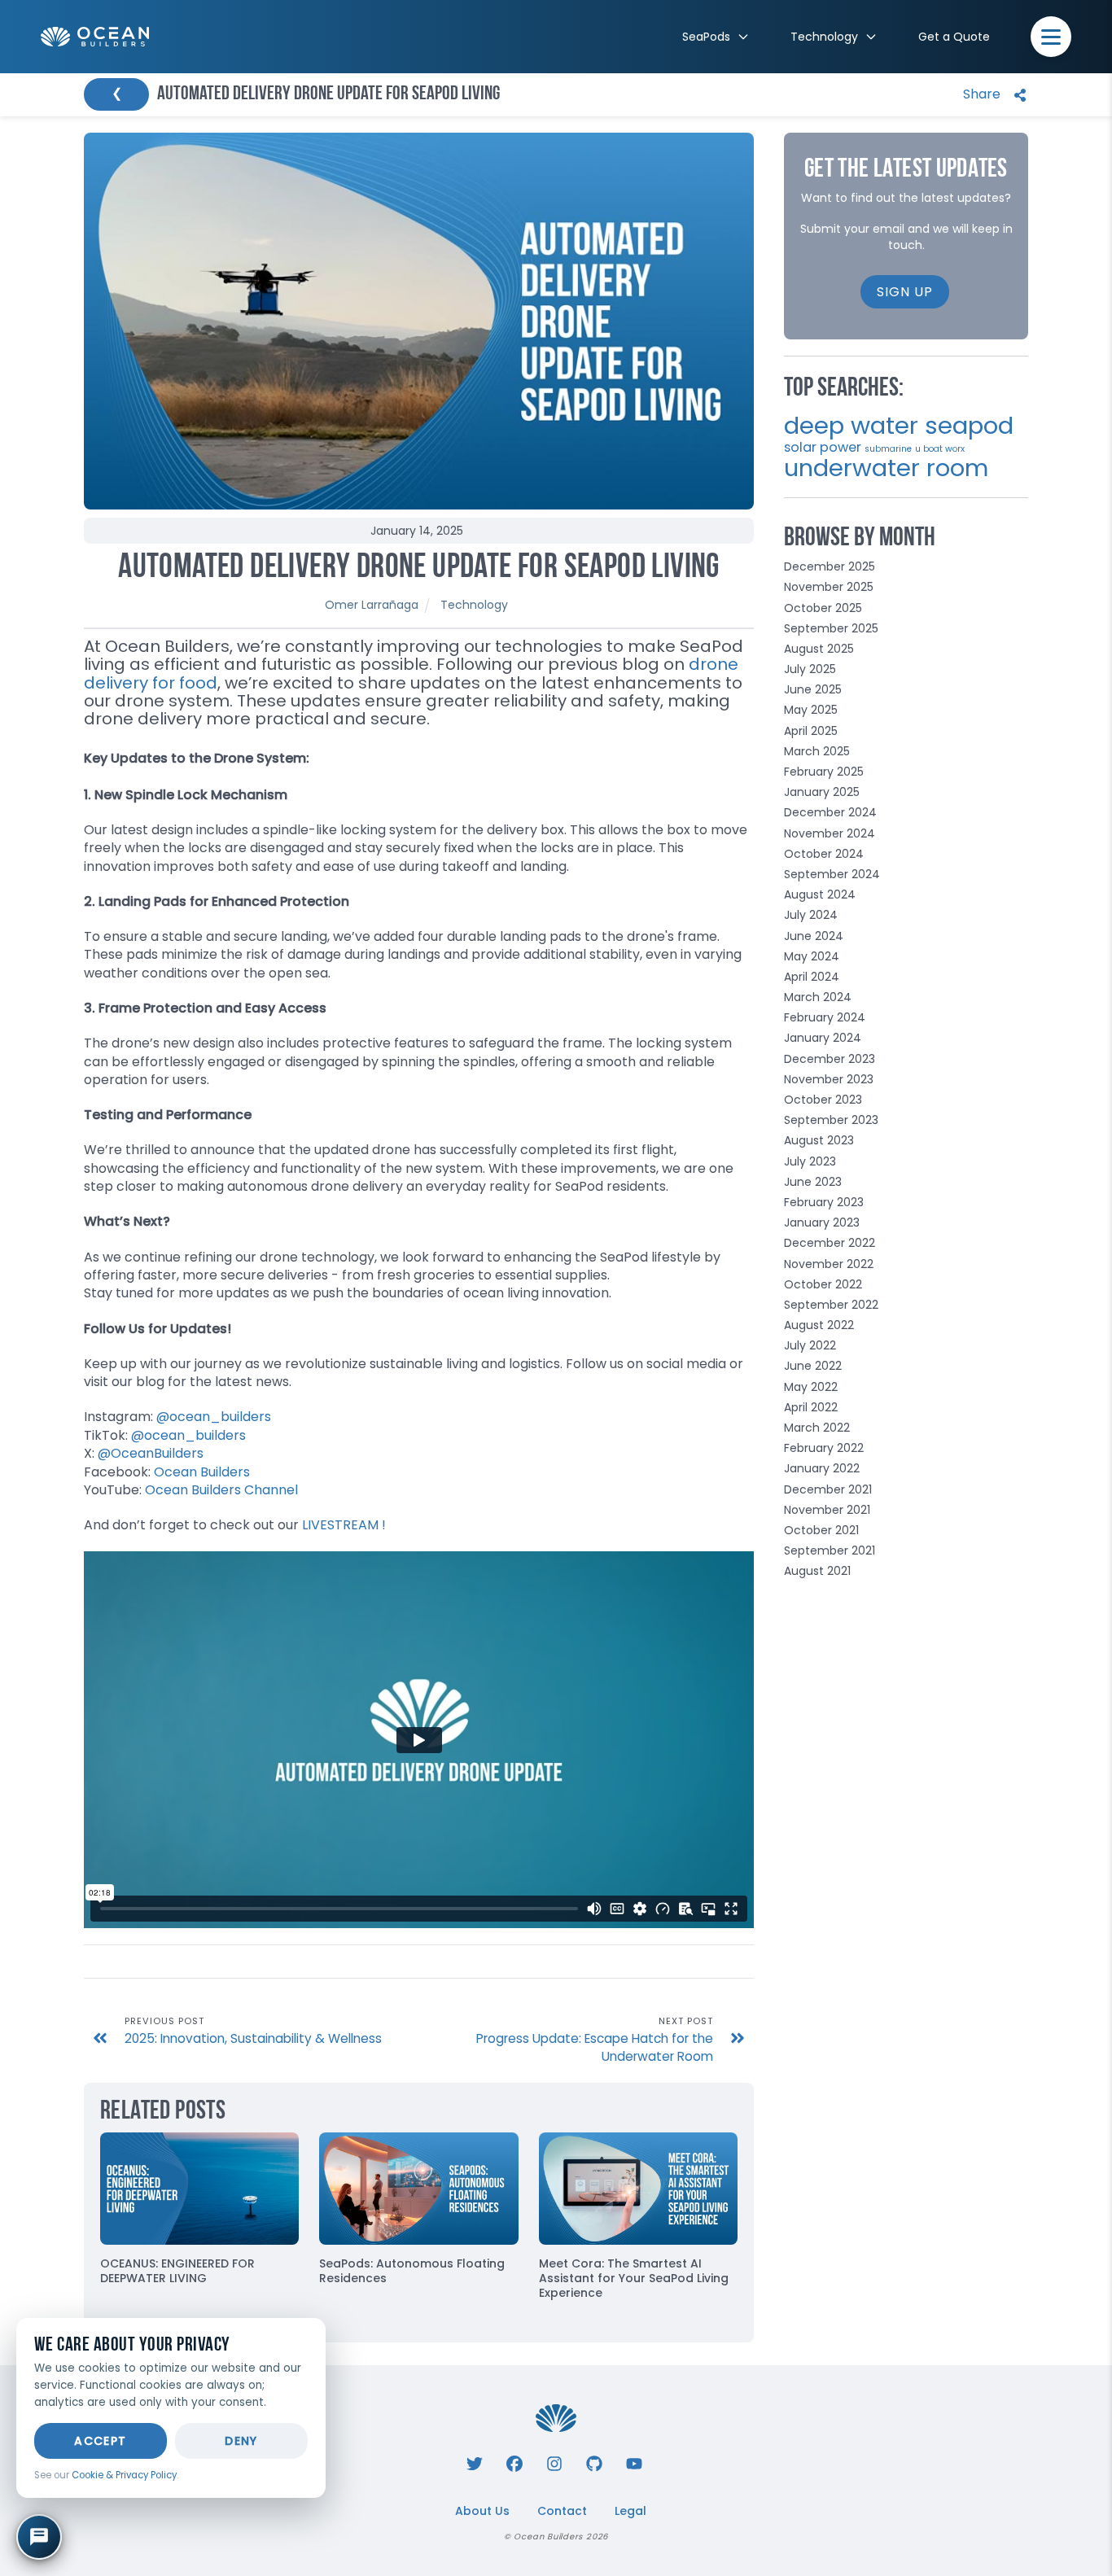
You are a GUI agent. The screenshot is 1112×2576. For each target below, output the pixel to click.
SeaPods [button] (706, 37)
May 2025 (811, 710)
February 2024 (825, 1017)
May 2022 (811, 1387)
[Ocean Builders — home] (95, 37)
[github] (594, 2462)
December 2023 (830, 1059)
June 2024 (814, 936)
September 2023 (831, 1120)
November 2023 (829, 1079)
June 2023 (813, 1182)
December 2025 (830, 566)
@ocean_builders (214, 1417)
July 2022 (810, 1345)
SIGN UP (905, 292)
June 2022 (813, 1366)
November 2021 (827, 1510)
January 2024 (823, 1038)
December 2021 (828, 1489)
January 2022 (822, 1468)
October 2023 (823, 1100)
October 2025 (823, 608)
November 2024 (830, 833)
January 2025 (822, 792)
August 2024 (820, 894)
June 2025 (813, 689)
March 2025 (817, 751)
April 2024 (812, 977)
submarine (888, 449)
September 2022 (831, 1305)
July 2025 (810, 669)
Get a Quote (954, 37)
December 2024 (830, 812)
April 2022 (811, 1407)
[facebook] (514, 2462)
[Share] (991, 95)
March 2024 (818, 997)
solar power (823, 447)
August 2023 (819, 1140)
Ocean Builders (202, 1472)
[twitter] (475, 2462)
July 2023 (810, 1161)
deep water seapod (899, 425)
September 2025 (831, 628)
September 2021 (830, 1550)
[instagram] (554, 2462)
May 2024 (812, 956)
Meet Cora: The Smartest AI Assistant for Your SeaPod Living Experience (634, 2278)
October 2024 (824, 854)
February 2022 (824, 1448)
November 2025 (829, 587)
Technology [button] (824, 37)
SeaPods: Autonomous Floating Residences (412, 2271)
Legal (630, 2511)
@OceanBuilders (151, 1453)
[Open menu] (1051, 37)
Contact (562, 2511)
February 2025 (824, 772)
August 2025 (819, 649)
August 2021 (817, 1571)
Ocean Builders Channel (221, 1490)
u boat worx (940, 449)
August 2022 (819, 1325)
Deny (241, 2441)
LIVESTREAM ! (344, 1525)
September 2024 (832, 874)
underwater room (886, 468)
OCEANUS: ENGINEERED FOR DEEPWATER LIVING (177, 2271)
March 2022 (817, 1428)
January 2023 (822, 1222)
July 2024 (811, 915)
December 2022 (830, 1243)
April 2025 (811, 731)
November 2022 (829, 1264)
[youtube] (634, 2462)
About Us (482, 2511)
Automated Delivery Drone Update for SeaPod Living (419, 569)
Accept (100, 2441)
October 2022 (823, 1284)
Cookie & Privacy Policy (124, 2475)
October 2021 (821, 1530)
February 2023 (824, 1202)
